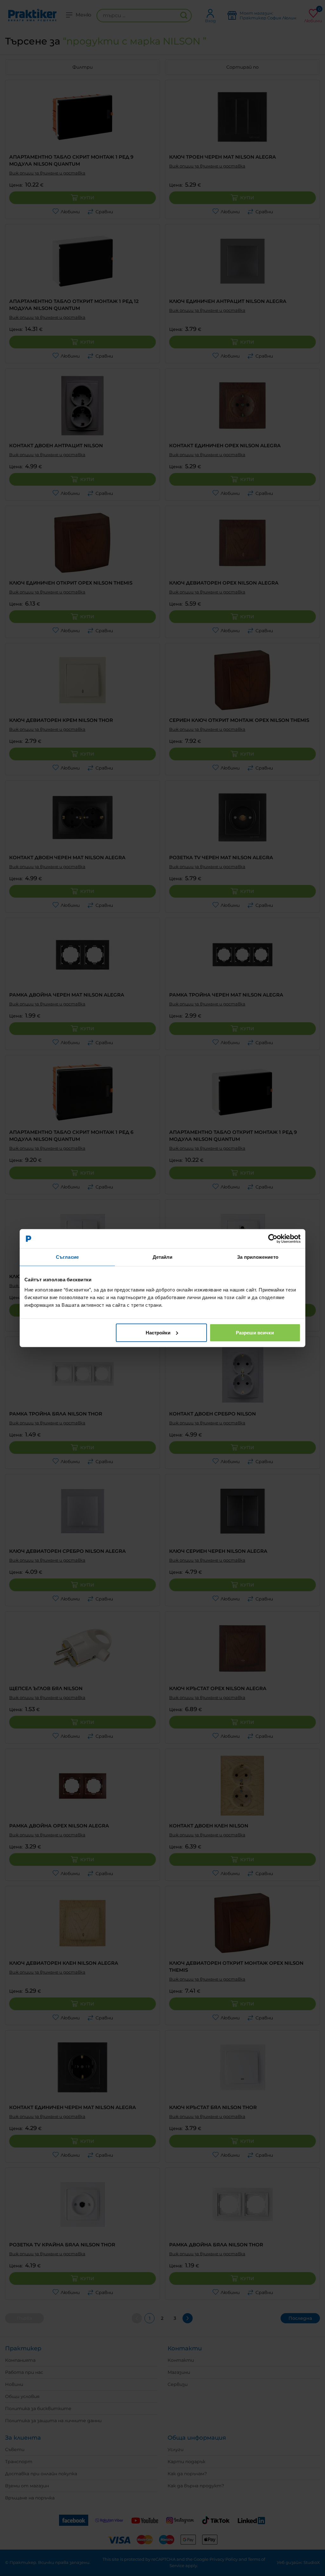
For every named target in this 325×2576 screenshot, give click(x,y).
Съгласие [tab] (67, 1257)
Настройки (158, 1332)
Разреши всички (255, 1332)
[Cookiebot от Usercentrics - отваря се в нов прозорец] (273, 1239)
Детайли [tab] (163, 1257)
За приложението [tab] (258, 1257)
